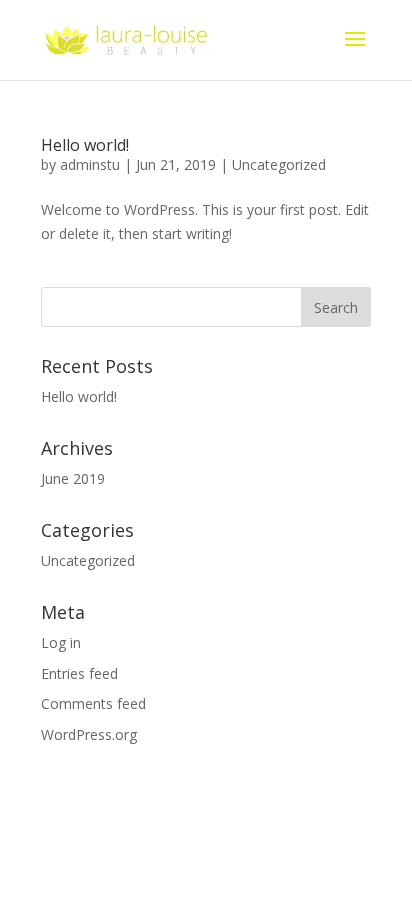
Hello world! (85, 145)
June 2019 (73, 478)
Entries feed (79, 673)
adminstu (90, 164)
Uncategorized (279, 164)
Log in (61, 642)
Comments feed (93, 703)
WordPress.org (89, 734)
